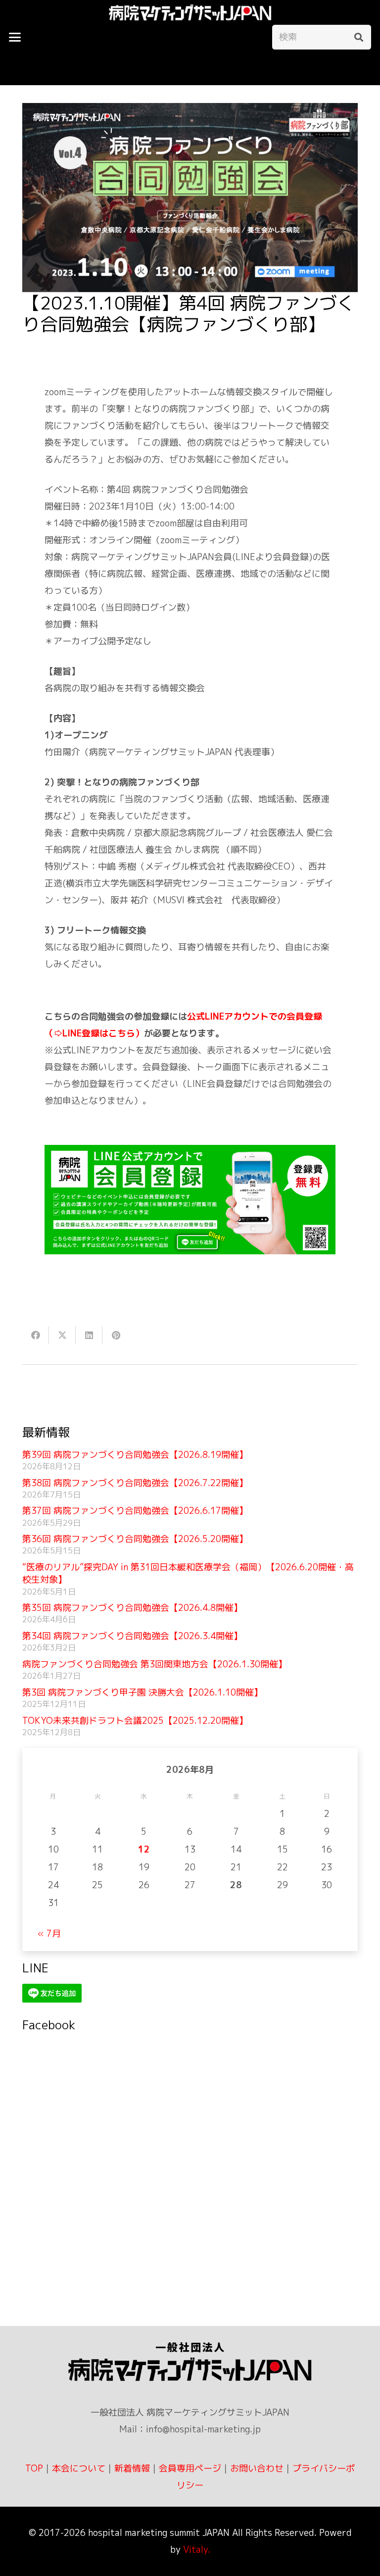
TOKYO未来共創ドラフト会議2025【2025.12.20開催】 (135, 1721)
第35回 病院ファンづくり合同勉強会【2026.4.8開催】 (132, 1608)
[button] (15, 37)
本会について (79, 2468)
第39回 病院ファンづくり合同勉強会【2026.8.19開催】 (135, 1455)
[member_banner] (190, 1200)
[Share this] (36, 1335)
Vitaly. (197, 2550)
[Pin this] (116, 1335)
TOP (34, 2468)
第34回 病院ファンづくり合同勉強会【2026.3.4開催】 (132, 1636)
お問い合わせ (257, 2468)
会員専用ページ (190, 2468)
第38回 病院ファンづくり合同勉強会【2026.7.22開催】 (135, 1483)
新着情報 (132, 2468)
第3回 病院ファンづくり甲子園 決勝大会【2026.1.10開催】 (142, 1692)
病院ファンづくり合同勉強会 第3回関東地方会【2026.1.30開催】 (155, 1664)
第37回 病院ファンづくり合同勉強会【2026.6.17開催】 (135, 1511)
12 (144, 1849)
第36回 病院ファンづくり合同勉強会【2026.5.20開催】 (135, 1539)
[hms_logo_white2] (190, 13)
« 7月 (49, 1933)
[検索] (359, 37)
